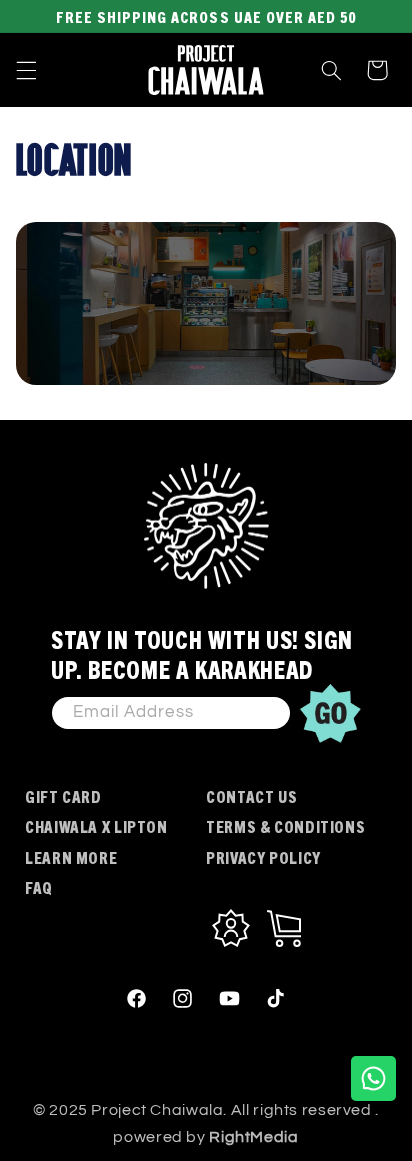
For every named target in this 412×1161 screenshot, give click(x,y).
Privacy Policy (263, 857)
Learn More (71, 857)
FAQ (39, 887)
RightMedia (253, 1137)
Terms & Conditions (285, 826)
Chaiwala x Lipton (96, 826)
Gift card (63, 796)
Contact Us (251, 796)
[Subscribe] (330, 713)
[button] (26, 70)
